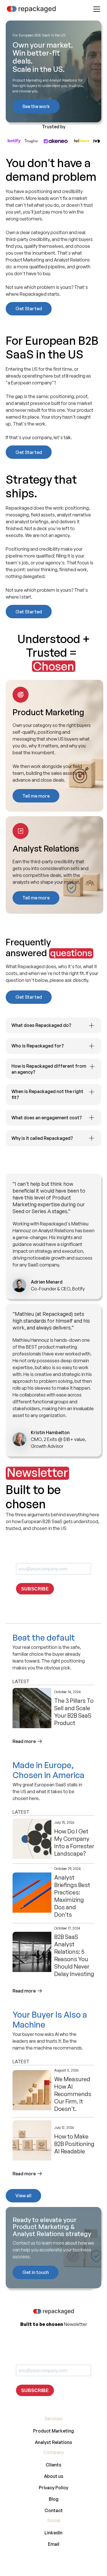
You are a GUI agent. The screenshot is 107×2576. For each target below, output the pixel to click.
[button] (96, 9)
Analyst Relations (53, 2442)
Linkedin (53, 2533)
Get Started (29, 309)
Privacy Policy (53, 2488)
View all (23, 2196)
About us (54, 2476)
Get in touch (36, 2272)
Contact (54, 2510)
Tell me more (36, 796)
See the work (36, 106)
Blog (54, 2499)
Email (54, 2544)
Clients (53, 2465)
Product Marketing (53, 2431)
